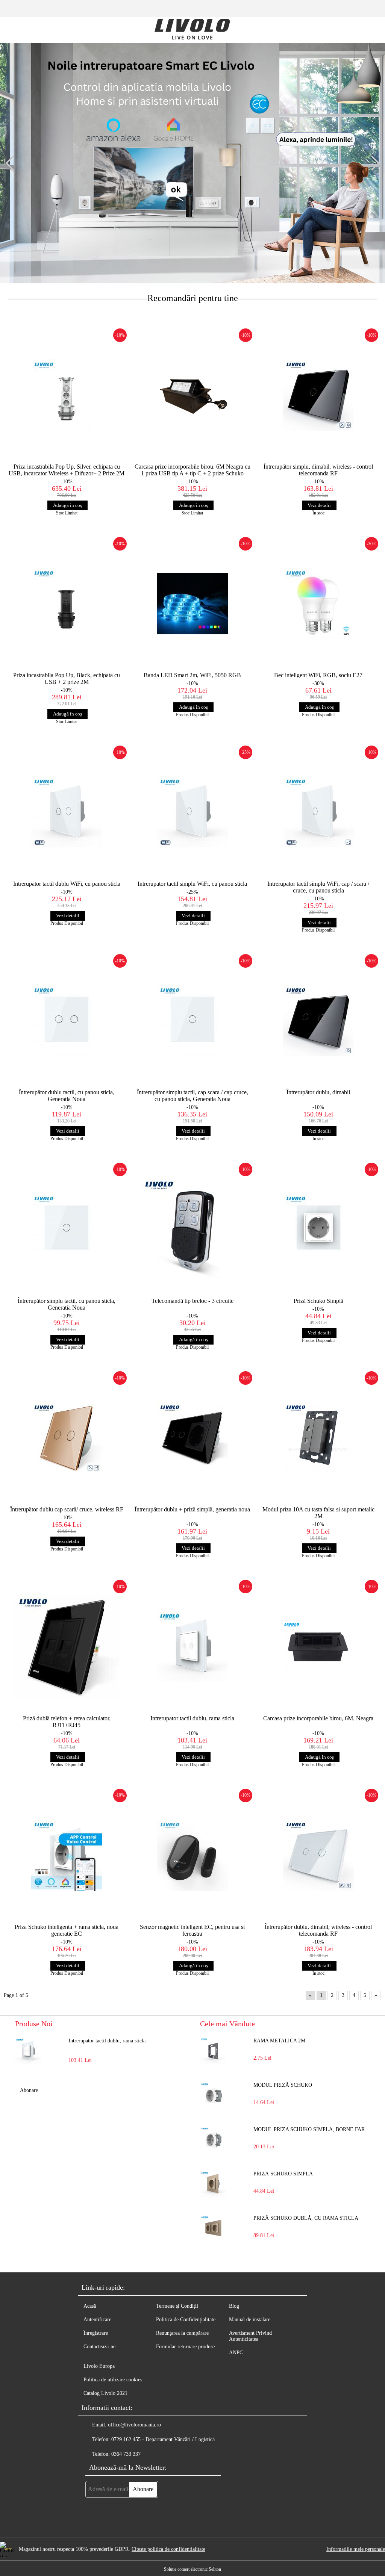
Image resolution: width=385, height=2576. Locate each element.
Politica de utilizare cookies (113, 2380)
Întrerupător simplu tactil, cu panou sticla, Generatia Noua (67, 1304)
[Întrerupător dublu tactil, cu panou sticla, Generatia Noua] (67, 1021)
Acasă (90, 2306)
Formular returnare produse (185, 2347)
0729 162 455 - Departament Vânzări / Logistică (163, 2439)
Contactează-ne (99, 2347)
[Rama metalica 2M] (213, 2051)
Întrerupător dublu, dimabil (318, 1092)
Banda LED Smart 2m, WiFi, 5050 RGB (192, 675)
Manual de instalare (250, 2320)
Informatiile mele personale (356, 2549)
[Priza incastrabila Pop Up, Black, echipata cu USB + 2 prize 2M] (67, 604)
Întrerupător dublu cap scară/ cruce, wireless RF (67, 1509)
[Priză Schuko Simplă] (318, 1229)
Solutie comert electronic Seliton (192, 2569)
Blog (234, 2306)
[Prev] (13, 163)
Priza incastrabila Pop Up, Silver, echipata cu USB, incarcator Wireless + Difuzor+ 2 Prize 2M (67, 470)
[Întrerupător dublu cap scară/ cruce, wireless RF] (67, 1438)
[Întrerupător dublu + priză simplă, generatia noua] (193, 1438)
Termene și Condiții (177, 2306)
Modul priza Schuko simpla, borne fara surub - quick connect (312, 2129)
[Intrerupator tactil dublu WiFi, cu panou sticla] (67, 812)
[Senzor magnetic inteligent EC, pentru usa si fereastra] (193, 1855)
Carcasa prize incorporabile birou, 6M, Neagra (318, 1718)
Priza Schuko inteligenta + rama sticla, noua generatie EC (67, 1930)
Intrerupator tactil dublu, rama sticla (192, 1718)
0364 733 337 (126, 2454)
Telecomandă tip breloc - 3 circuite (192, 1301)
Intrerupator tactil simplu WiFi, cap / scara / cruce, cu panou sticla (318, 887)
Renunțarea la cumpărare (182, 2333)
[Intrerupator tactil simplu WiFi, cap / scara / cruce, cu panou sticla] (318, 812)
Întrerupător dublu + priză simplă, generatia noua (192, 1509)
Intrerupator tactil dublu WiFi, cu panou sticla (67, 884)
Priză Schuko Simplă (318, 1301)
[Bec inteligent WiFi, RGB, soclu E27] (318, 604)
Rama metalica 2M (279, 2041)
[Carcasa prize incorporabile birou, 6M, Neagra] (318, 1646)
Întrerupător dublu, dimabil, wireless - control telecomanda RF (318, 1930)
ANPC (236, 2353)
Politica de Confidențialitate (186, 2320)
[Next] (372, 163)
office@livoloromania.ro (134, 2425)
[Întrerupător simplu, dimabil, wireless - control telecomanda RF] (318, 395)
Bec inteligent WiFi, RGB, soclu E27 (318, 675)
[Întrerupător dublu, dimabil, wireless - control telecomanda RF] (318, 1855)
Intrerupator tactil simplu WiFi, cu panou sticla (192, 884)
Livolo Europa (99, 2366)
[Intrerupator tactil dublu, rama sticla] (193, 1646)
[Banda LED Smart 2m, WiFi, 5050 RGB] (193, 604)
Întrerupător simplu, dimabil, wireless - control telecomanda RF (318, 470)
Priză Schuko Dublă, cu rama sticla (306, 2218)
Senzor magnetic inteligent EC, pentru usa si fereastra (192, 1930)
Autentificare (97, 2320)
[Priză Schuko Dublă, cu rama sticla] (213, 2228)
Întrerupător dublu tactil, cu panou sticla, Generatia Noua (67, 1096)
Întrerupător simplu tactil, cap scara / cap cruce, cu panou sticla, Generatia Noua (192, 1096)
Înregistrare (96, 2333)
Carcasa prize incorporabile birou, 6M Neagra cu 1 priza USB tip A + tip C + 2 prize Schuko (192, 470)
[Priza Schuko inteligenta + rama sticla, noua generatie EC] (67, 1855)
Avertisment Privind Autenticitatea (250, 2336)
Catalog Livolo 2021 (105, 2393)
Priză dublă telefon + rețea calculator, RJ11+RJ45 (67, 1722)
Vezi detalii (319, 505)
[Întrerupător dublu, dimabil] (318, 1021)
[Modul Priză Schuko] (213, 2095)
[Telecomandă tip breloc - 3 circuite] (193, 1229)
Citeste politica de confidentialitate (168, 2549)
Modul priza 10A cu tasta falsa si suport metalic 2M (318, 1513)
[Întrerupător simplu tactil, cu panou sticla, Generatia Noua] (67, 1229)
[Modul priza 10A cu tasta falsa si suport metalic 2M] (318, 1438)
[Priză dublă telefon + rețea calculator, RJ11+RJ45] (67, 1646)
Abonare (29, 2090)
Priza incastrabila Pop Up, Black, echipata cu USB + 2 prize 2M (67, 678)
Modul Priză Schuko (283, 2085)
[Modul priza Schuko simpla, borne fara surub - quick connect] (213, 2140)
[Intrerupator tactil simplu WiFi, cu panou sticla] (193, 812)
